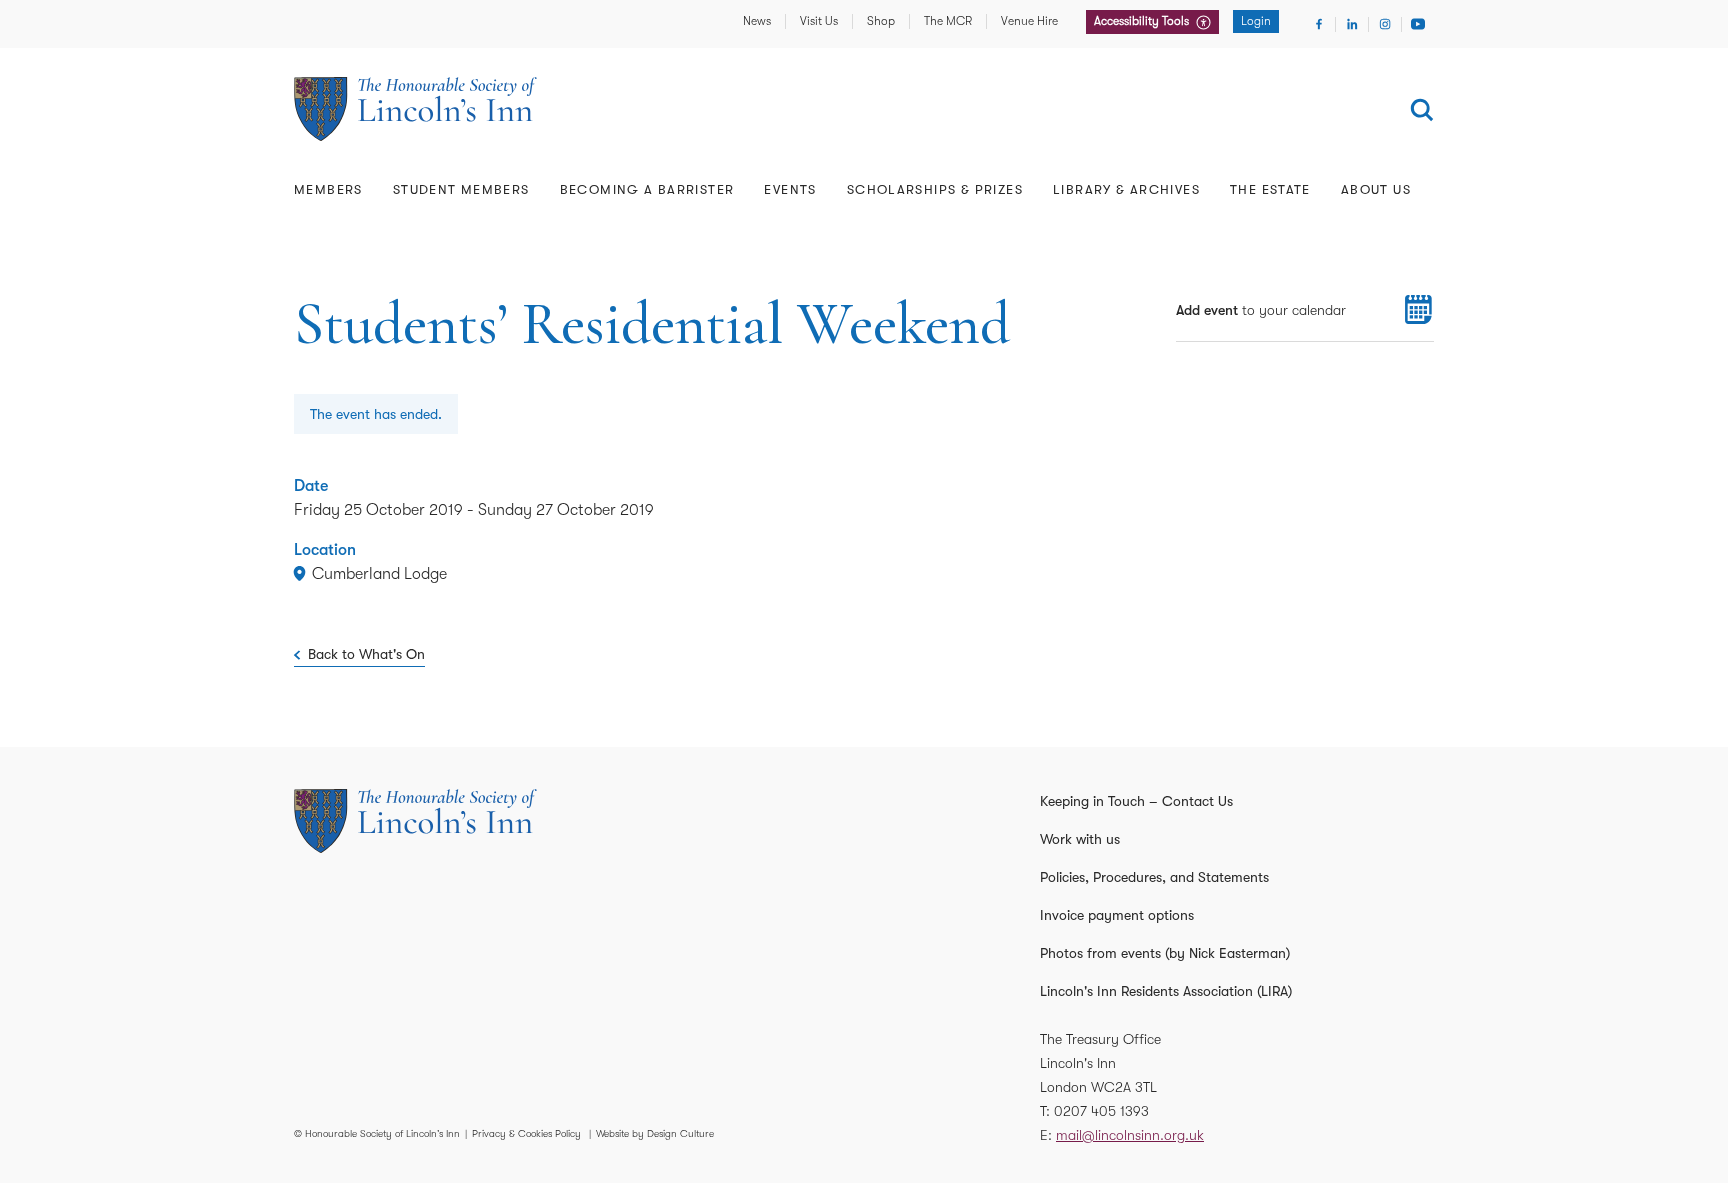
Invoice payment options (1117, 915)
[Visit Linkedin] (1352, 24)
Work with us (1080, 839)
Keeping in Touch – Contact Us (1136, 801)
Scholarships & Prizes (935, 189)
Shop (881, 21)
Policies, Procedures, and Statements (1154, 877)
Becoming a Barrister (647, 189)
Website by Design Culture (655, 1133)
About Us (1376, 189)
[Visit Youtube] (1418, 24)
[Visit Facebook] (1319, 24)
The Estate (1270, 189)
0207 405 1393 (1101, 1111)
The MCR (948, 21)
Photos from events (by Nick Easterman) (1165, 953)
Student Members (461, 189)
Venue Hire (1029, 21)
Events (790, 189)
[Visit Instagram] (1385, 24)
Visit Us (819, 21)
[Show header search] (1422, 110)
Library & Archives (1126, 189)
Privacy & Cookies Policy (526, 1133)
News (757, 21)
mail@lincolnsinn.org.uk (1130, 1135)
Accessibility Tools (1143, 21)
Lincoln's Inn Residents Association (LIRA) (1166, 991)
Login (1256, 21)
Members (328, 189)
